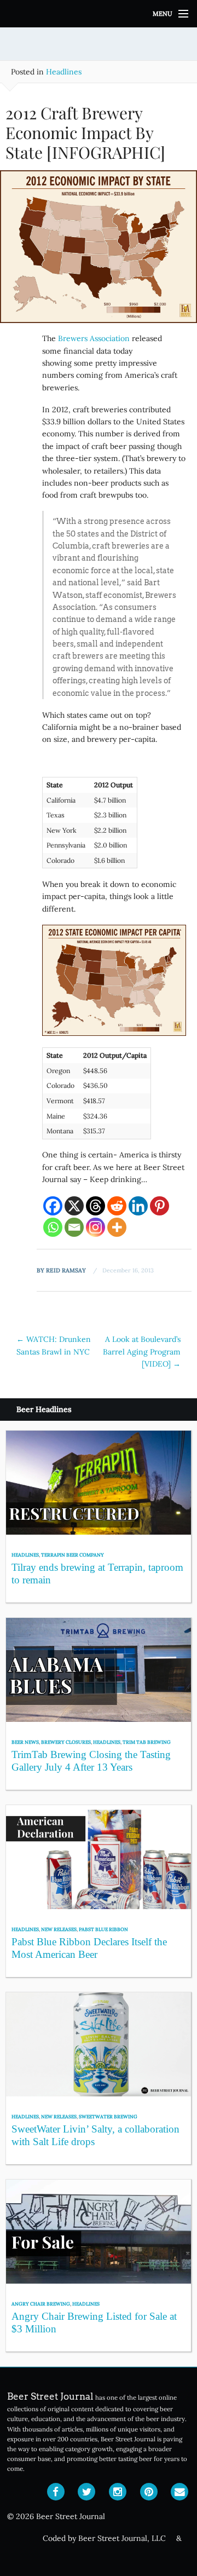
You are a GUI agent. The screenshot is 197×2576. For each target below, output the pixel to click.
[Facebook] (53, 1206)
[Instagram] (95, 1227)
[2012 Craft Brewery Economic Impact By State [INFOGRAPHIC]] (99, 251)
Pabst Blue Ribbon (103, 1929)
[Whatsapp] (53, 1227)
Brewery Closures (66, 1742)
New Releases (59, 1929)
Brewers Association (94, 338)
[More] (117, 1227)
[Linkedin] (138, 1206)
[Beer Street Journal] (99, 14)
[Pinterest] (160, 1206)
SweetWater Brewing (108, 2116)
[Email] (74, 1227)
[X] (74, 1206)
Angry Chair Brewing (41, 2304)
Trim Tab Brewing (147, 1742)
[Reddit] (117, 1206)
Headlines (64, 72)
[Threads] (95, 1206)
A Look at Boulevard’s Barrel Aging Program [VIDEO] (142, 1352)
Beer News (25, 1742)
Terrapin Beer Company (73, 1555)
